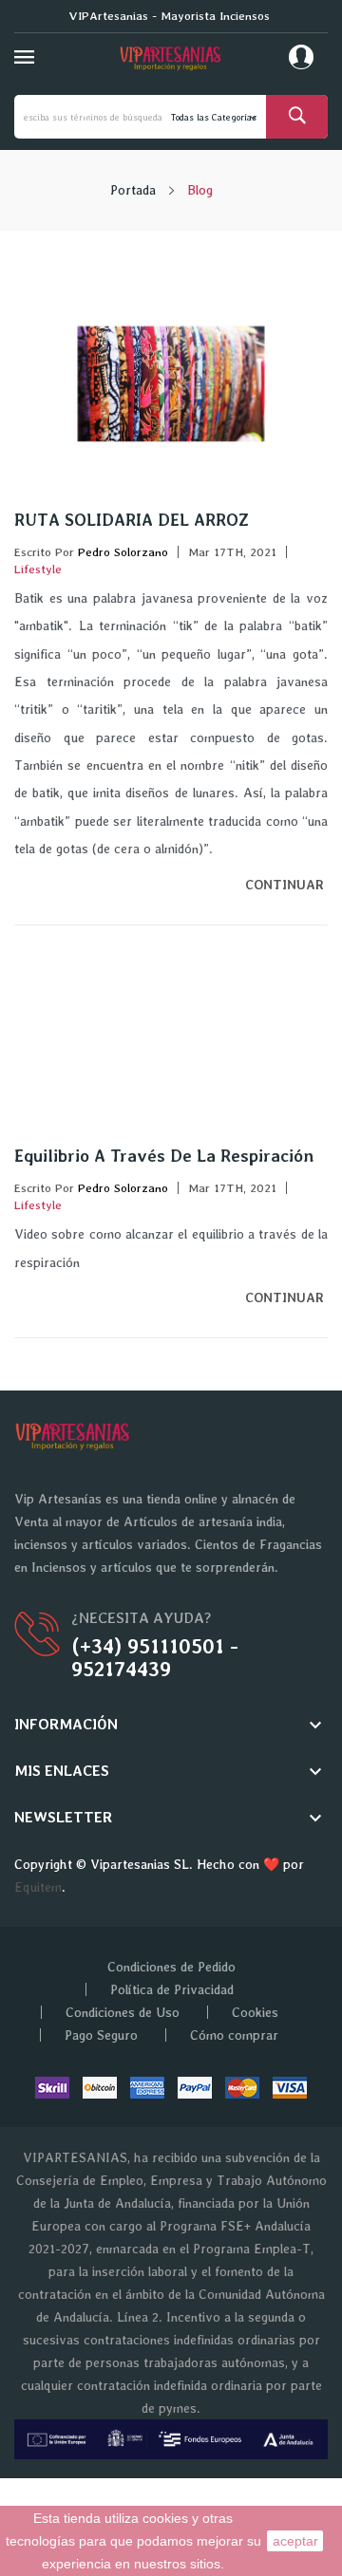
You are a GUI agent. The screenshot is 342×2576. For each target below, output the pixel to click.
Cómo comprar (234, 2035)
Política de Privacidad (172, 1989)
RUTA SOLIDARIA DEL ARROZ (132, 520)
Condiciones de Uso (123, 2012)
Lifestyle (38, 569)
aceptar (295, 2541)
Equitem (38, 1887)
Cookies (255, 2012)
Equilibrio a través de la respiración (164, 1156)
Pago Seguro (101, 2035)
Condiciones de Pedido (171, 1967)
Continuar (286, 885)
